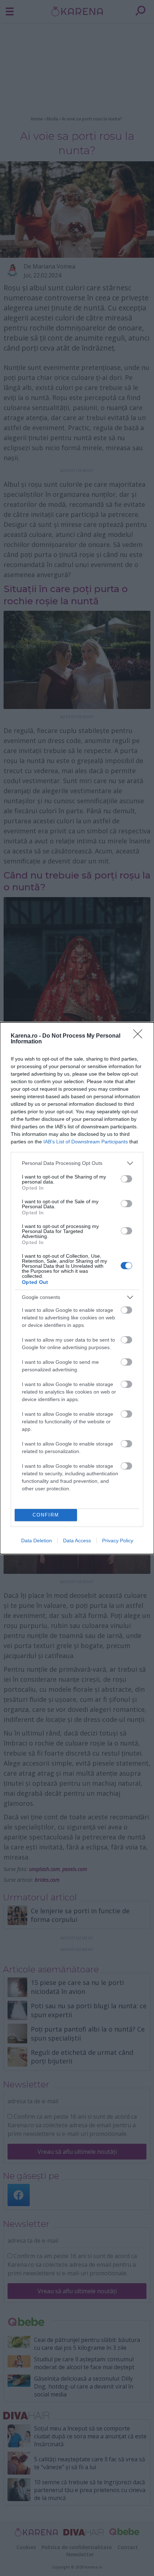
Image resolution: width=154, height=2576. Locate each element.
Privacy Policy (118, 1541)
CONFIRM (46, 1515)
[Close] (140, 1036)
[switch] (126, 1179)
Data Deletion (37, 1541)
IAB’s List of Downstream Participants (86, 1142)
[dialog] (77, 1288)
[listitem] (77, 1163)
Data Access (77, 1541)
